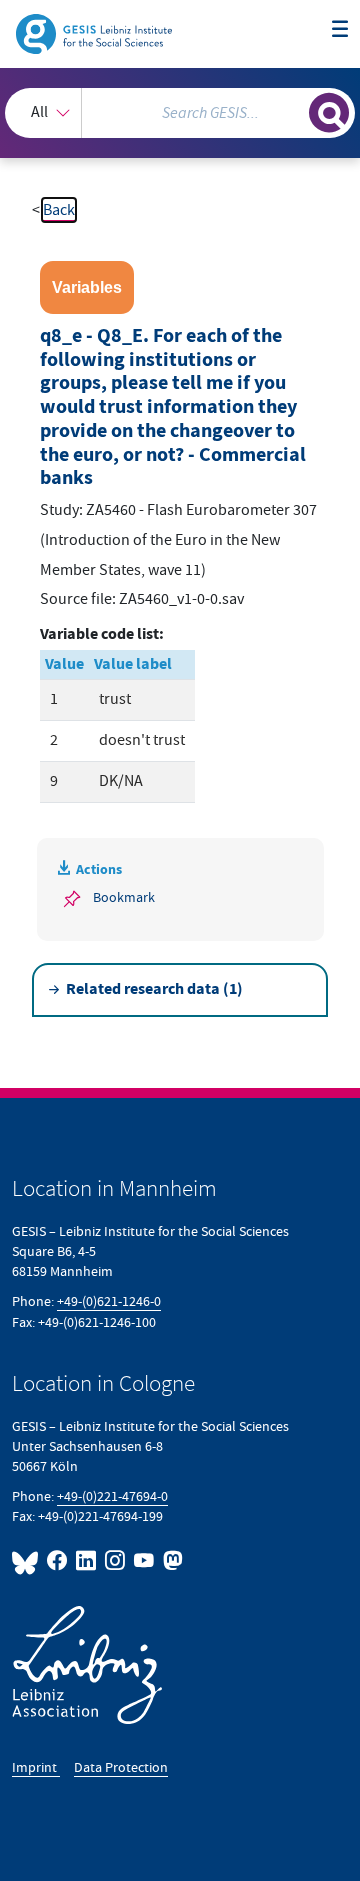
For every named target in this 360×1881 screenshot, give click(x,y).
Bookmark (124, 897)
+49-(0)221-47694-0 (112, 1496)
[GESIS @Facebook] (57, 1560)
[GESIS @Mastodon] (171, 1560)
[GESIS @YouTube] (144, 1560)
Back (59, 210)
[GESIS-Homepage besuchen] (95, 33)
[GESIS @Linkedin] (86, 1560)
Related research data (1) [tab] (154, 989)
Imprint (36, 1767)
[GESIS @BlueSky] (27, 1560)
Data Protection (121, 1767)
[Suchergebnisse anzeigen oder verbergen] (329, 113)
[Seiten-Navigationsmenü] (340, 30)
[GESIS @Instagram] (115, 1560)
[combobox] (180, 113)
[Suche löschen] (294, 110)
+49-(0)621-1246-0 (109, 1301)
